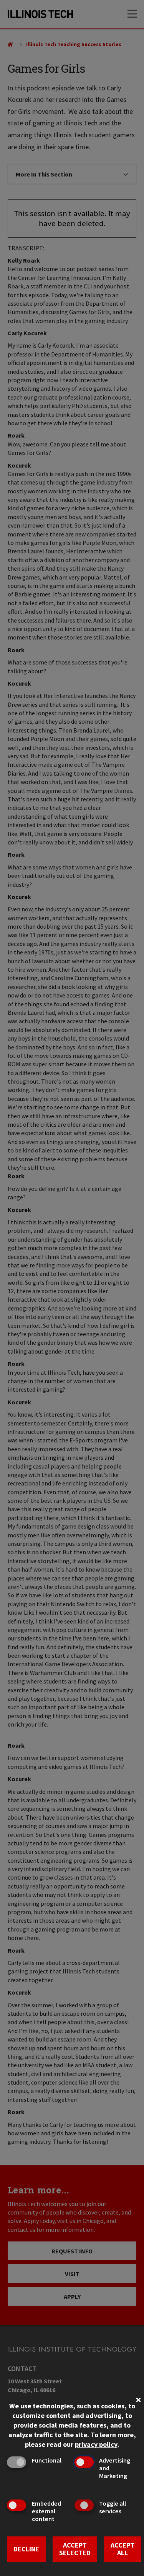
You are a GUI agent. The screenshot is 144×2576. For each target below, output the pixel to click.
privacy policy (96, 2444)
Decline (26, 2549)
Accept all (122, 2549)
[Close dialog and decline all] (138, 2399)
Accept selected (75, 2549)
